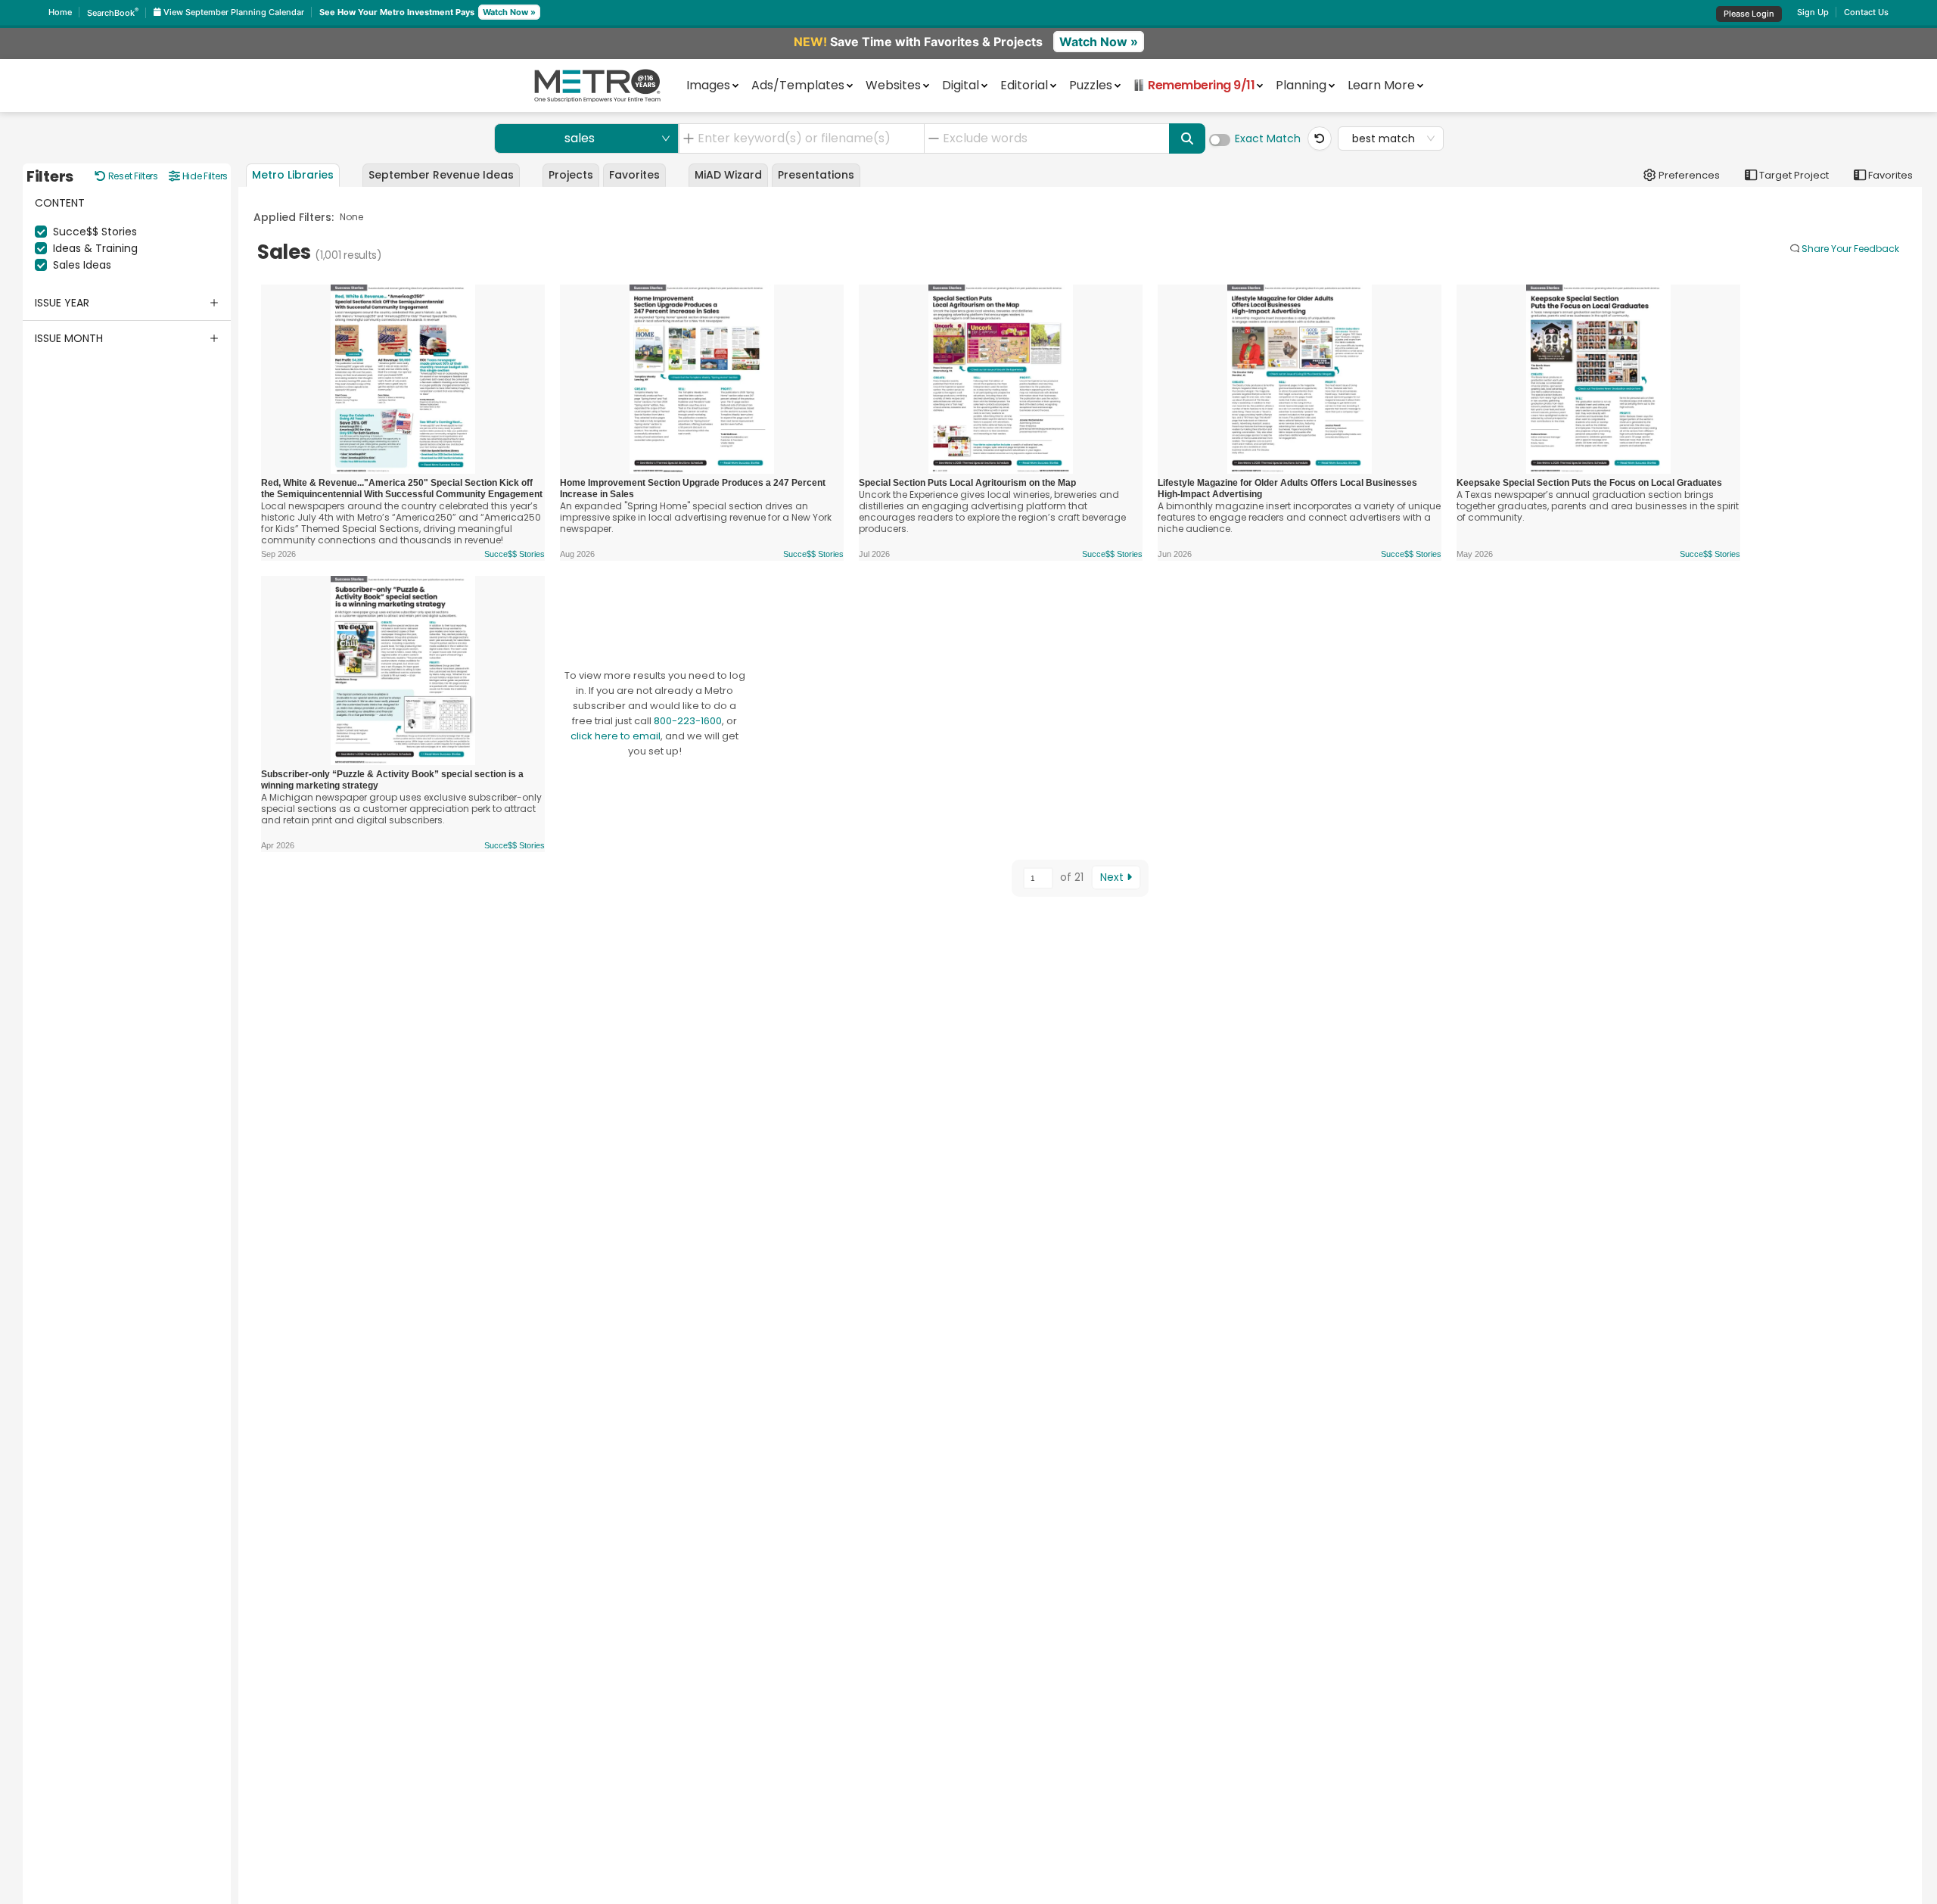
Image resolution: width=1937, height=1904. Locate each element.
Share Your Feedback (1850, 249)
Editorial (1024, 84)
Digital (961, 84)
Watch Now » (509, 12)
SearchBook (113, 13)
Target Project (1793, 175)
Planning (1301, 84)
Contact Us (1866, 12)
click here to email (616, 736)
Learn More (1381, 84)
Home (60, 12)
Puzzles (1091, 84)
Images (708, 84)
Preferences (1688, 175)
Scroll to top (1838, 917)
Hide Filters (204, 176)
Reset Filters (132, 176)
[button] (127, 303)
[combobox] (807, 138)
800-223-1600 (688, 721)
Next (1113, 877)
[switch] (1220, 140)
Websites (893, 84)
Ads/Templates (798, 84)
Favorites (1889, 175)
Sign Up (1813, 12)
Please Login (1749, 14)
